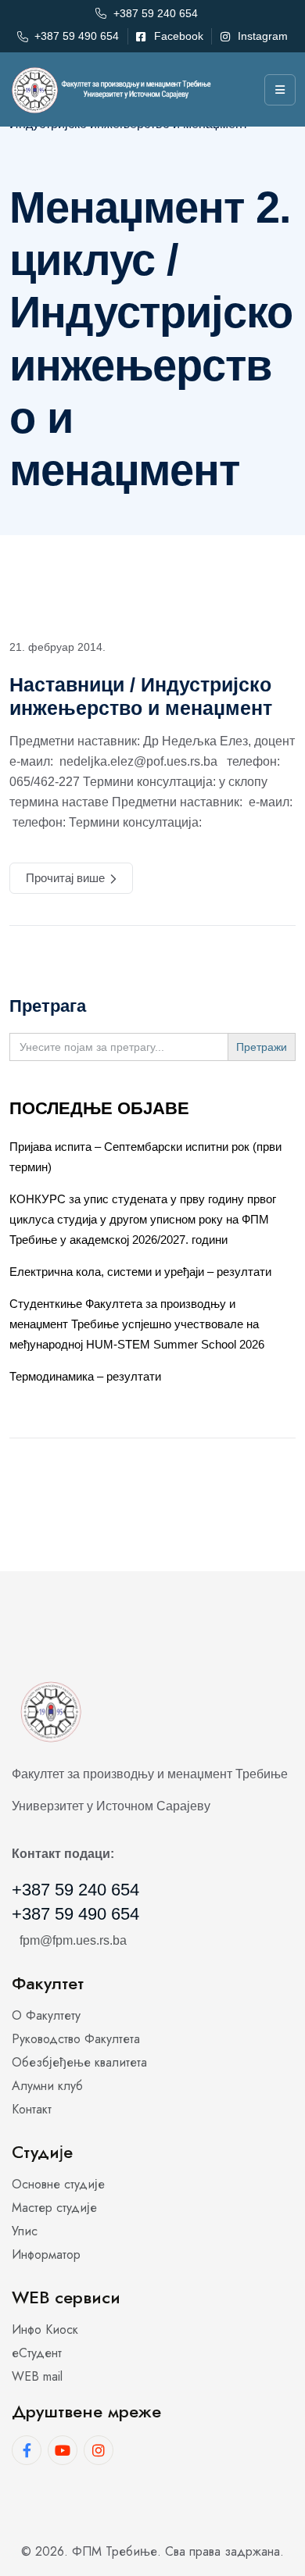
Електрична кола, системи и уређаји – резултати (140, 1272)
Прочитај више (65, 878)
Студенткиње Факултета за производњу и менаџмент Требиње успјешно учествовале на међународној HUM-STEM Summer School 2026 (137, 1324)
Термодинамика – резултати (85, 1376)
